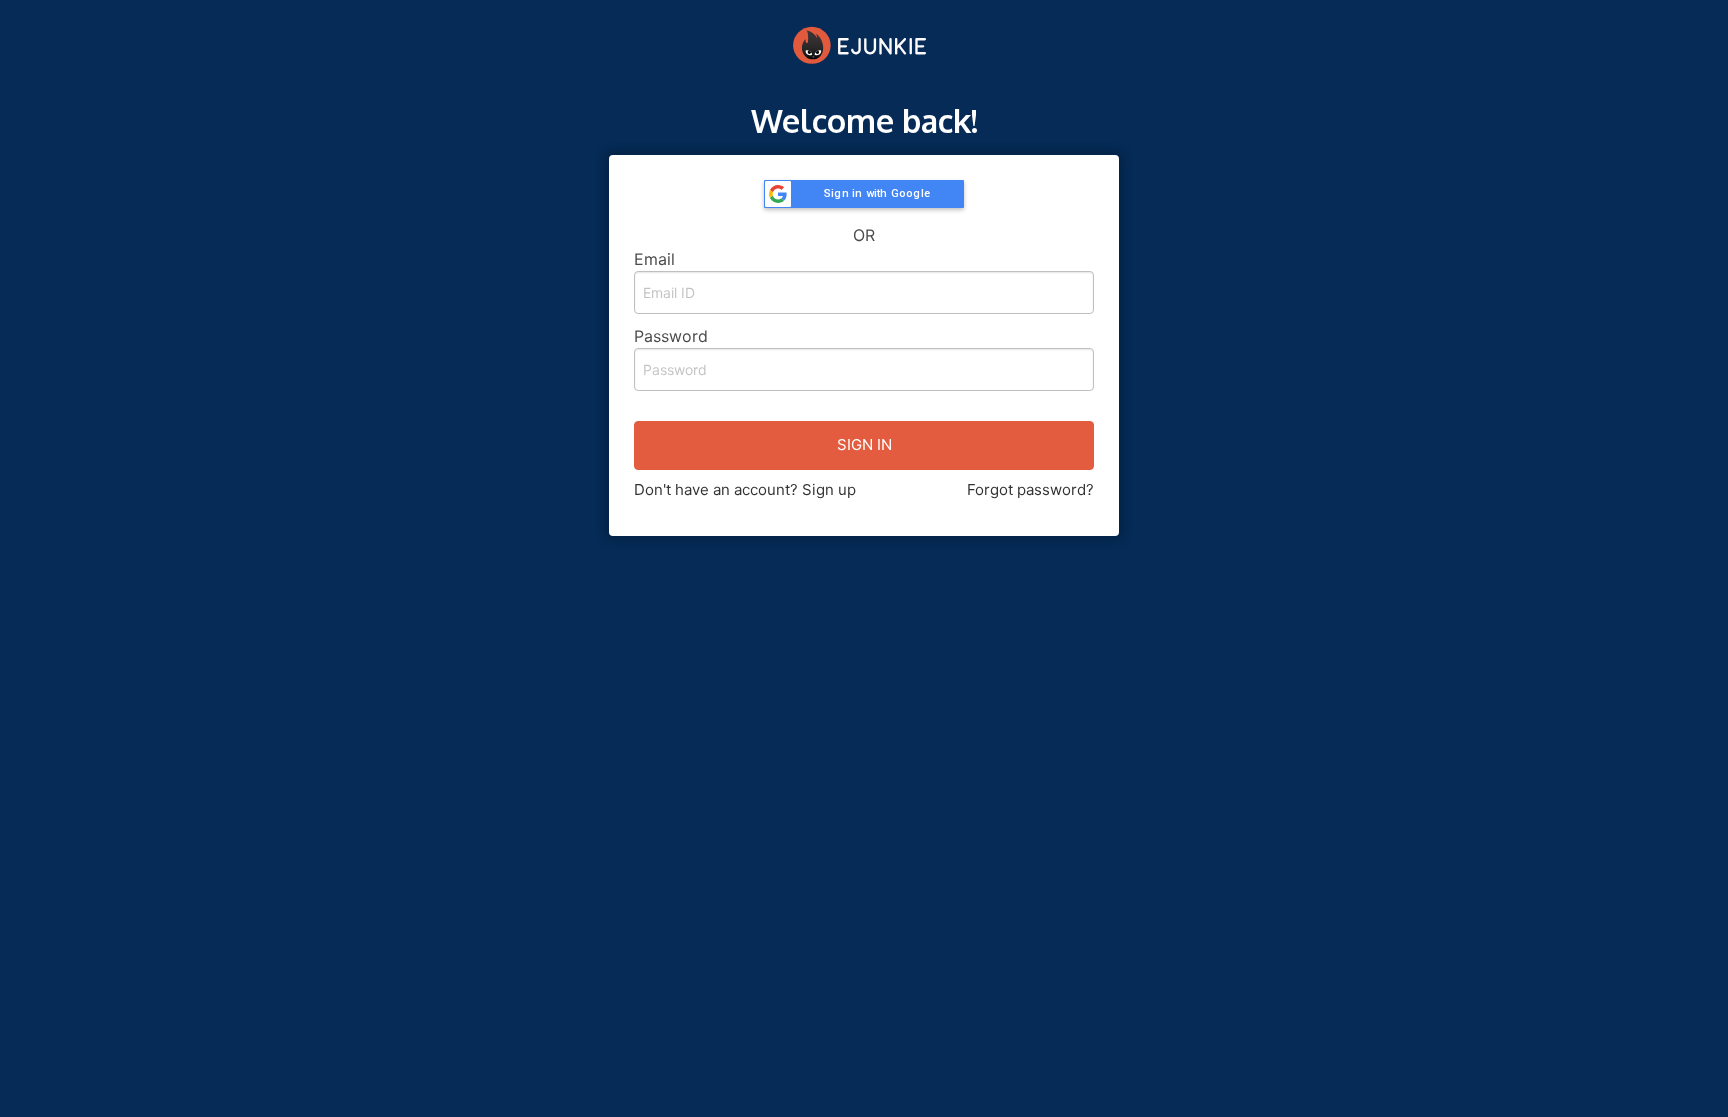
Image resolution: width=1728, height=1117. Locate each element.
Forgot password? (1030, 489)
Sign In (864, 444)
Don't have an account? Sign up (745, 489)
